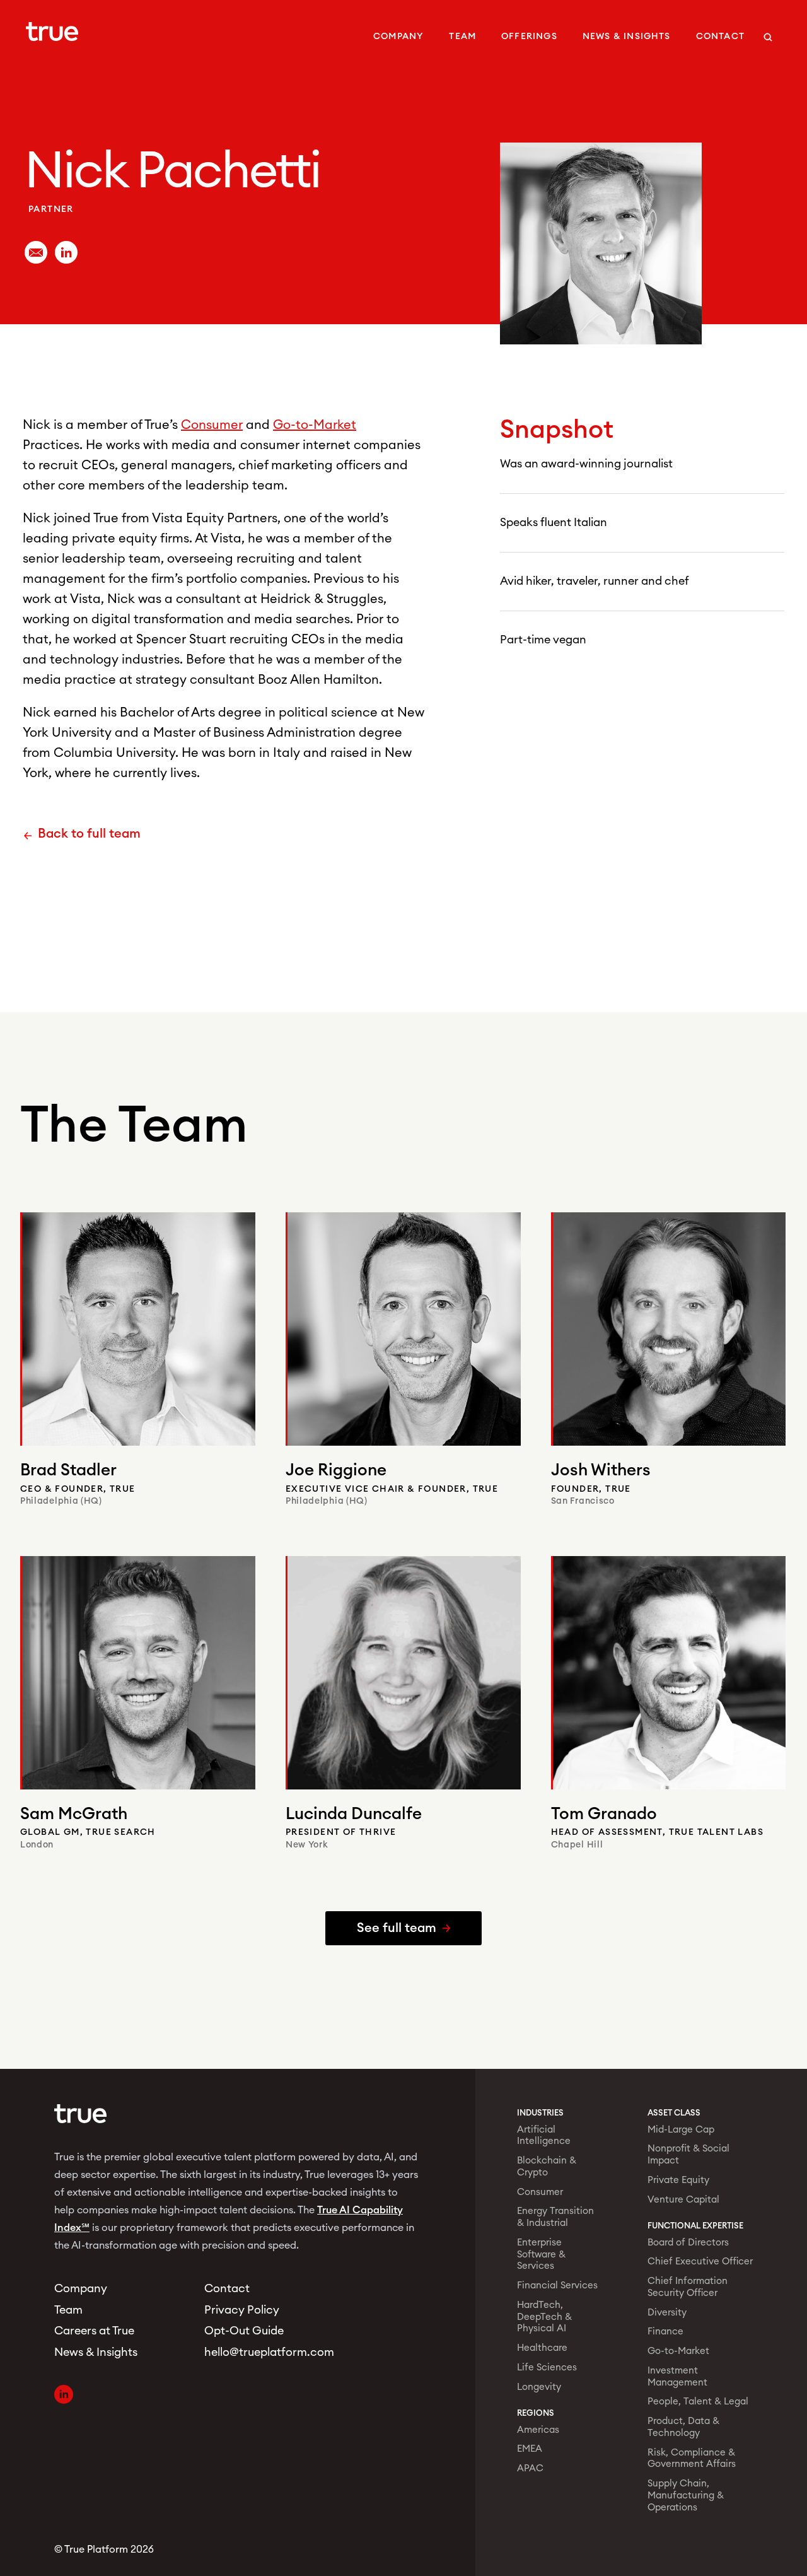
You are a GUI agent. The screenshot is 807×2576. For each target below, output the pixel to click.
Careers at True (94, 2331)
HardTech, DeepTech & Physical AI (544, 2317)
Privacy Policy (242, 2310)
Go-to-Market (315, 425)
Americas (538, 2430)
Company (398, 37)
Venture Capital (683, 2200)
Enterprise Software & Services (541, 2255)
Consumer (212, 425)
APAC (530, 2468)
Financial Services (557, 2286)
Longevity (539, 2387)
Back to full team (89, 834)
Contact (720, 37)
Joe (336, 1470)
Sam (74, 1814)
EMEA (530, 2449)
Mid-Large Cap (681, 2130)
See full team (397, 1928)
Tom (604, 1814)
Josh (601, 1470)
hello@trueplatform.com (264, 2352)
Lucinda (354, 1814)
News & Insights (627, 37)
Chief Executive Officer (700, 2262)
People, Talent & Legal (698, 2402)
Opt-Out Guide (244, 2331)
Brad (68, 1470)
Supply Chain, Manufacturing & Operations (686, 2496)
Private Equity (678, 2180)
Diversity (667, 2313)
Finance (665, 2332)
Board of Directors (688, 2243)
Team (462, 37)
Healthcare (542, 2348)
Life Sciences (547, 2368)
